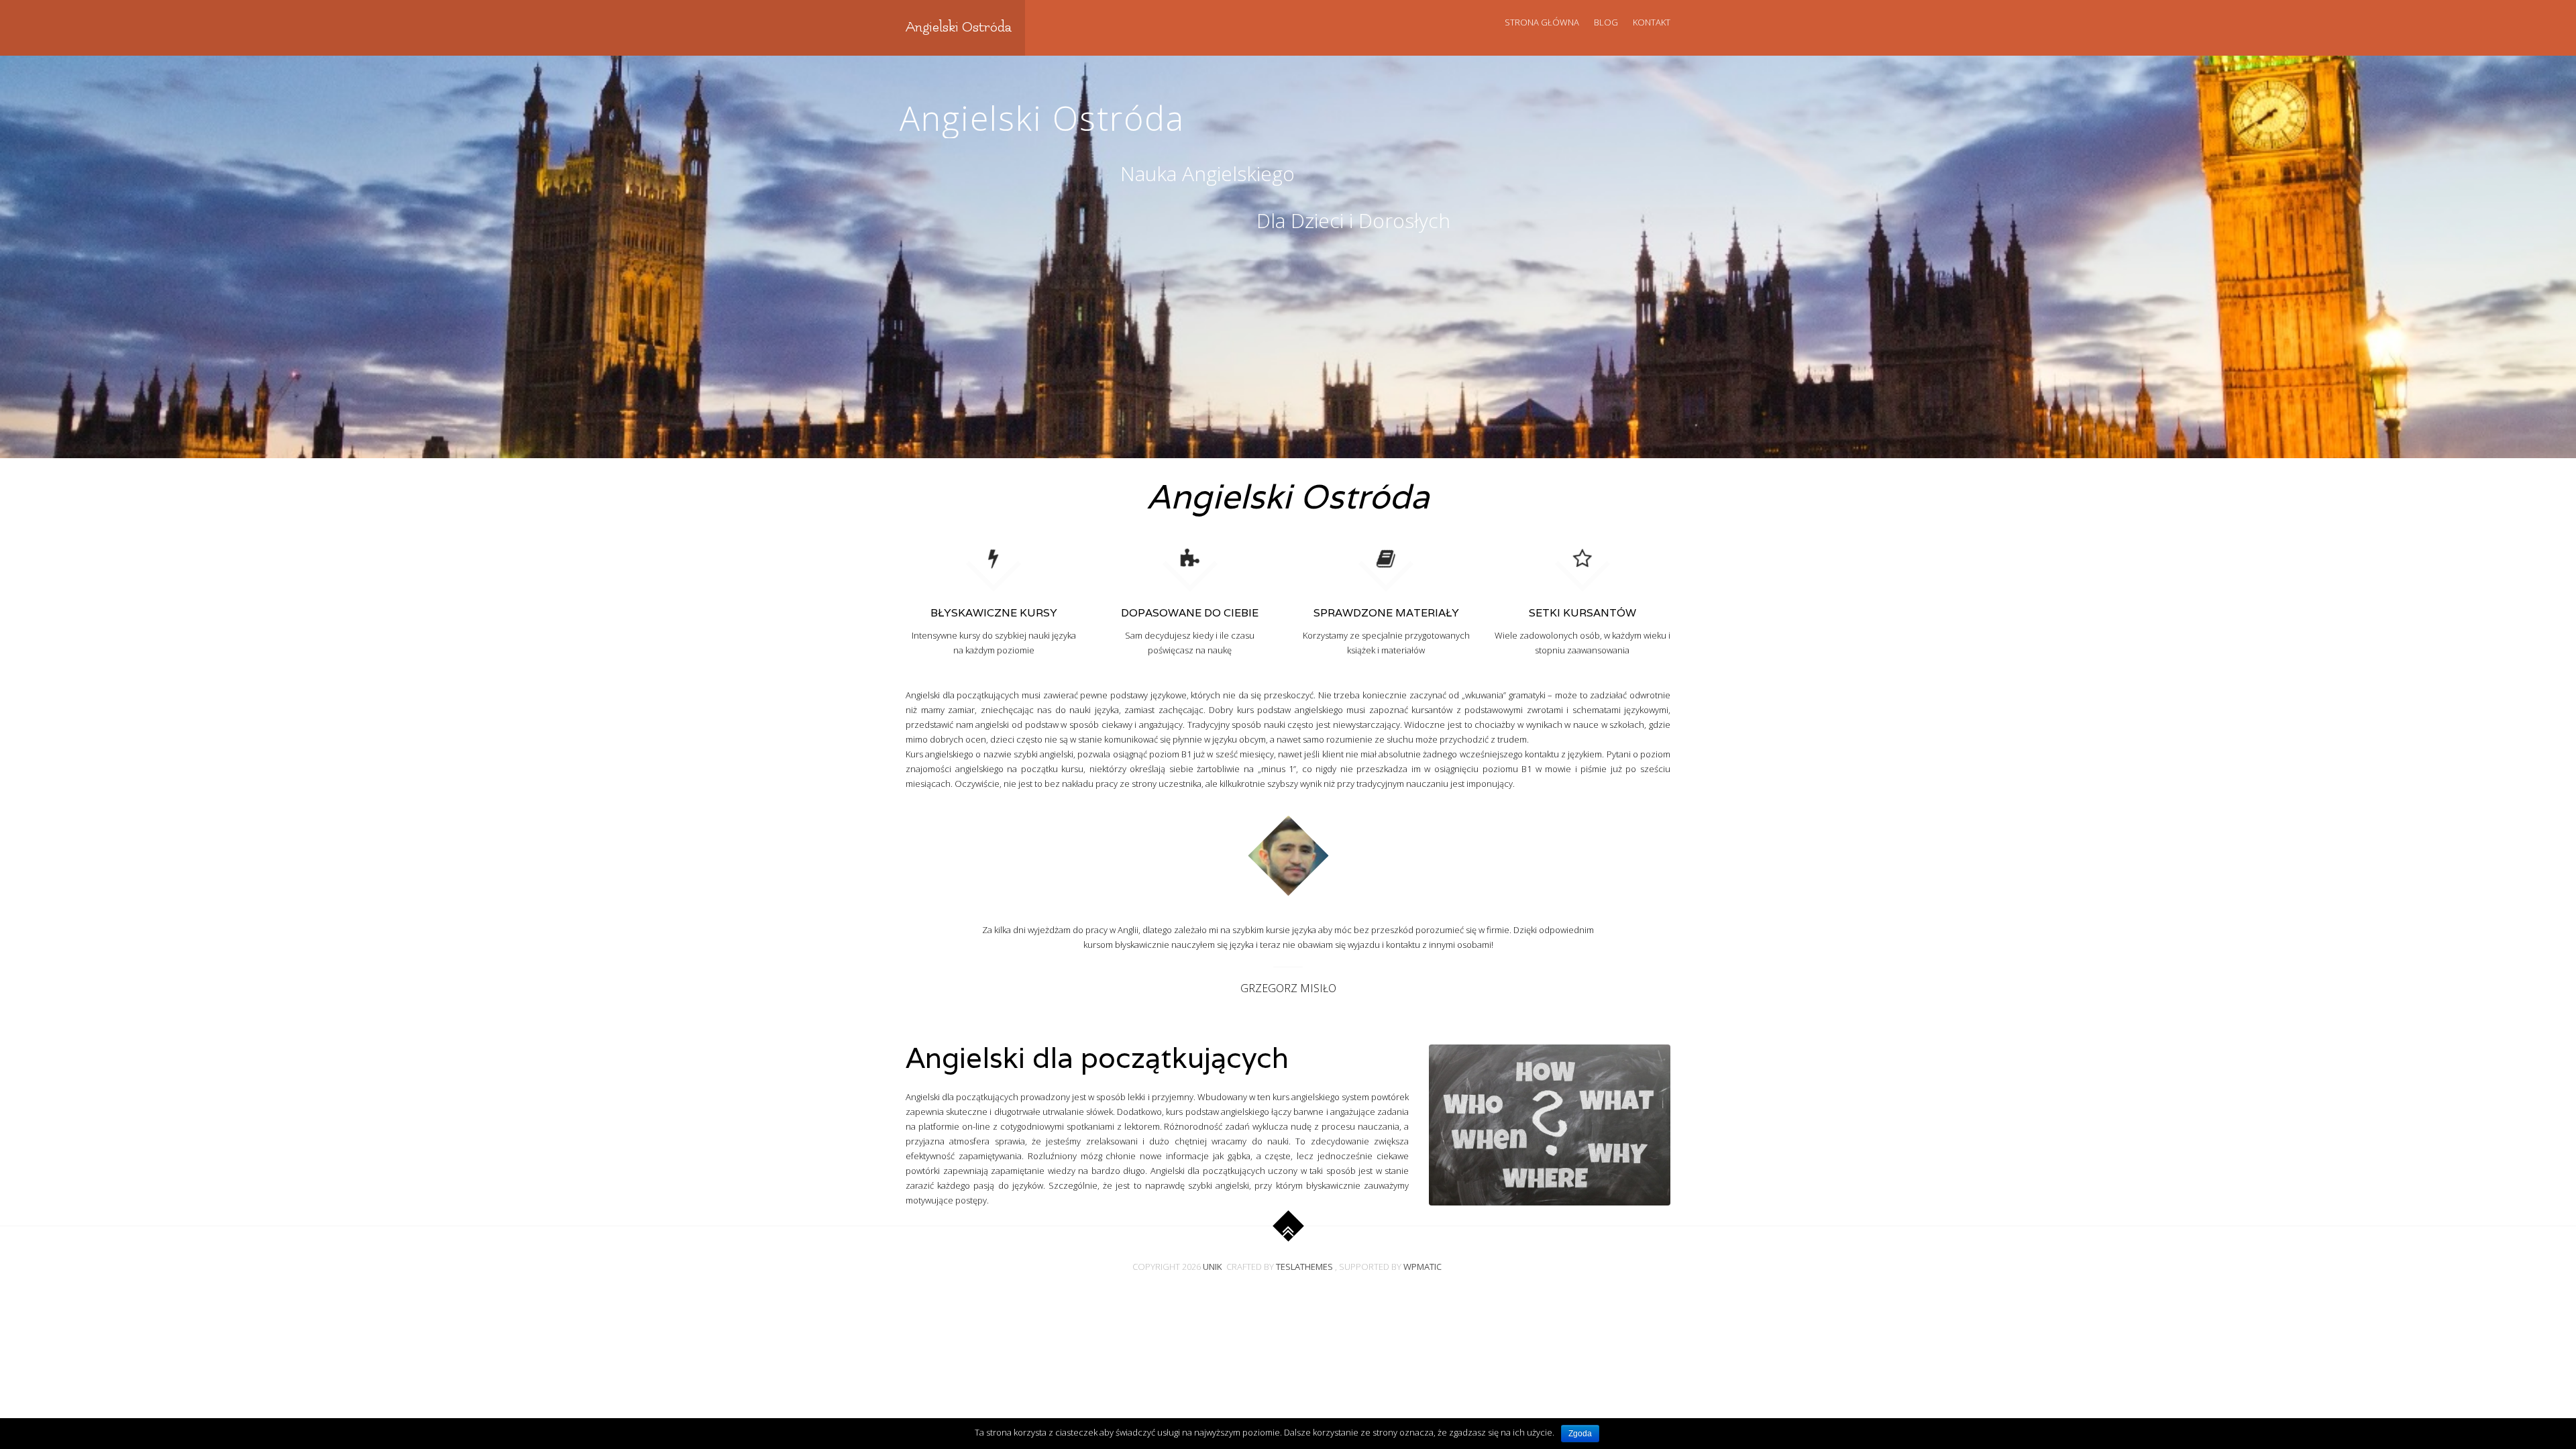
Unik (1213, 1267)
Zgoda (1580, 1434)
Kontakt (1652, 22)
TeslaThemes (1304, 1267)
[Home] (1190, 557)
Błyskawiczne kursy (994, 613)
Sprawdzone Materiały (1386, 613)
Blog (1606, 22)
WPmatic (1423, 1267)
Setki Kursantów (1582, 613)
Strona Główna (1542, 22)
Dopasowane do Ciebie (1190, 613)
